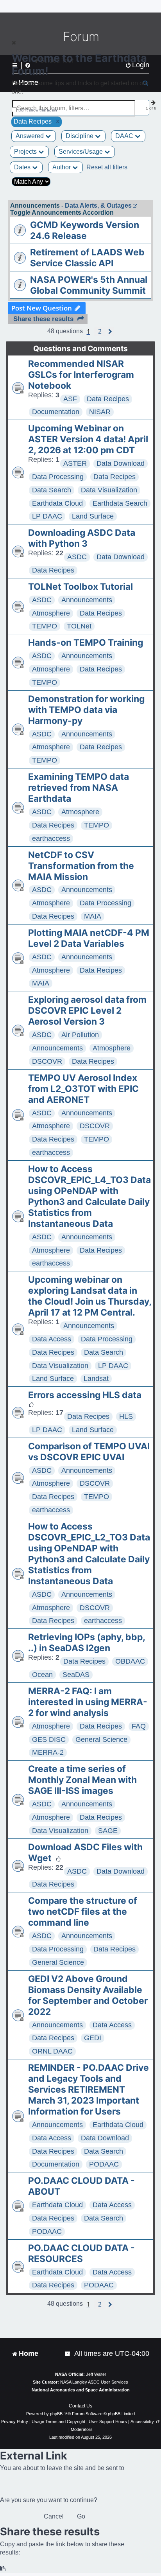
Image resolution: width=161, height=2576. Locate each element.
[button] (100, 332)
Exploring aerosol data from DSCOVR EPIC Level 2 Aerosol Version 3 (87, 1011)
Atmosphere (51, 613)
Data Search (52, 490)
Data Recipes (108, 399)
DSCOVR (47, 1061)
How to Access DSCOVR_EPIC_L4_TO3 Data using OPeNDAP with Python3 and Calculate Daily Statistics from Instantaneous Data (89, 1196)
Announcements (87, 600)
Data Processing (58, 477)
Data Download (121, 463)
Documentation (56, 412)
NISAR (100, 412)
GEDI (93, 2038)
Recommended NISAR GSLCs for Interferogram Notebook (81, 375)
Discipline (80, 136)
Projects (26, 152)
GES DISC (49, 1739)
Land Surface (93, 516)
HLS (126, 1416)
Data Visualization (109, 490)
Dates (23, 167)
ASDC (77, 557)
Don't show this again (38, 110)
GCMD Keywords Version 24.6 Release (85, 230)
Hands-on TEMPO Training (86, 643)
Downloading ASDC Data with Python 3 (82, 538)
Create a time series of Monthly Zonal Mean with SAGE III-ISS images (82, 1780)
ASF (70, 399)
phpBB (56, 2414)
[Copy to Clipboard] (3, 2569)
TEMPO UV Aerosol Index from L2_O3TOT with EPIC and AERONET (83, 1089)
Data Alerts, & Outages (98, 206)
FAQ (139, 1726)
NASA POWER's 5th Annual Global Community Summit (89, 285)
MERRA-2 (48, 1752)
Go (81, 2516)
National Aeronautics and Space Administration (81, 2390)
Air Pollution (80, 1035)
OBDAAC (130, 1661)
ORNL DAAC (52, 2051)
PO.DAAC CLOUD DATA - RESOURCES (81, 2253)
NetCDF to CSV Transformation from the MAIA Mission (81, 866)
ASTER (75, 463)
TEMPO (45, 626)
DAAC (125, 136)
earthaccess (51, 838)
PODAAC (104, 2164)
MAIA (93, 916)
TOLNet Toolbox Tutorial (80, 587)
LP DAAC (47, 516)
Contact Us (80, 2406)
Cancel (54, 2516)
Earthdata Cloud (57, 503)
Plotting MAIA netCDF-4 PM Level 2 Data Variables (89, 938)
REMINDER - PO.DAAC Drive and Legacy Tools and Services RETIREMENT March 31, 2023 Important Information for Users (89, 2090)
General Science (101, 1739)
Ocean (42, 1675)
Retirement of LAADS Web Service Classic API (87, 258)
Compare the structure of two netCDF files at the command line (83, 1912)
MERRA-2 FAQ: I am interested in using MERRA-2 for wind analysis (88, 1702)
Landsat (96, 1379)
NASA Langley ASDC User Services (94, 2382)
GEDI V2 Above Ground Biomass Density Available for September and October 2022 (88, 1995)
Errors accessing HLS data (85, 1395)
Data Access (52, 1339)
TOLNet (79, 626)
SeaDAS (76, 1675)
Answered (30, 136)
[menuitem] (68, 2354)
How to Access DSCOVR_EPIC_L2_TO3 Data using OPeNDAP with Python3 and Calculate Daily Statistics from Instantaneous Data (89, 1554)
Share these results (43, 319)
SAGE (108, 1831)
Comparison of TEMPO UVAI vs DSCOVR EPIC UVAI (89, 1452)
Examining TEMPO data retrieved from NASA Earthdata (79, 788)
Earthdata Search (120, 503)
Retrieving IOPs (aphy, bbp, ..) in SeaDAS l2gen (87, 1643)
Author (62, 167)
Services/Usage (81, 152)
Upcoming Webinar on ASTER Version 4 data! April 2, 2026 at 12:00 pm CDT (88, 439)
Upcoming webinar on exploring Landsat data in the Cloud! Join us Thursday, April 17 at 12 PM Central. (90, 1296)
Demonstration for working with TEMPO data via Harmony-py (86, 710)
